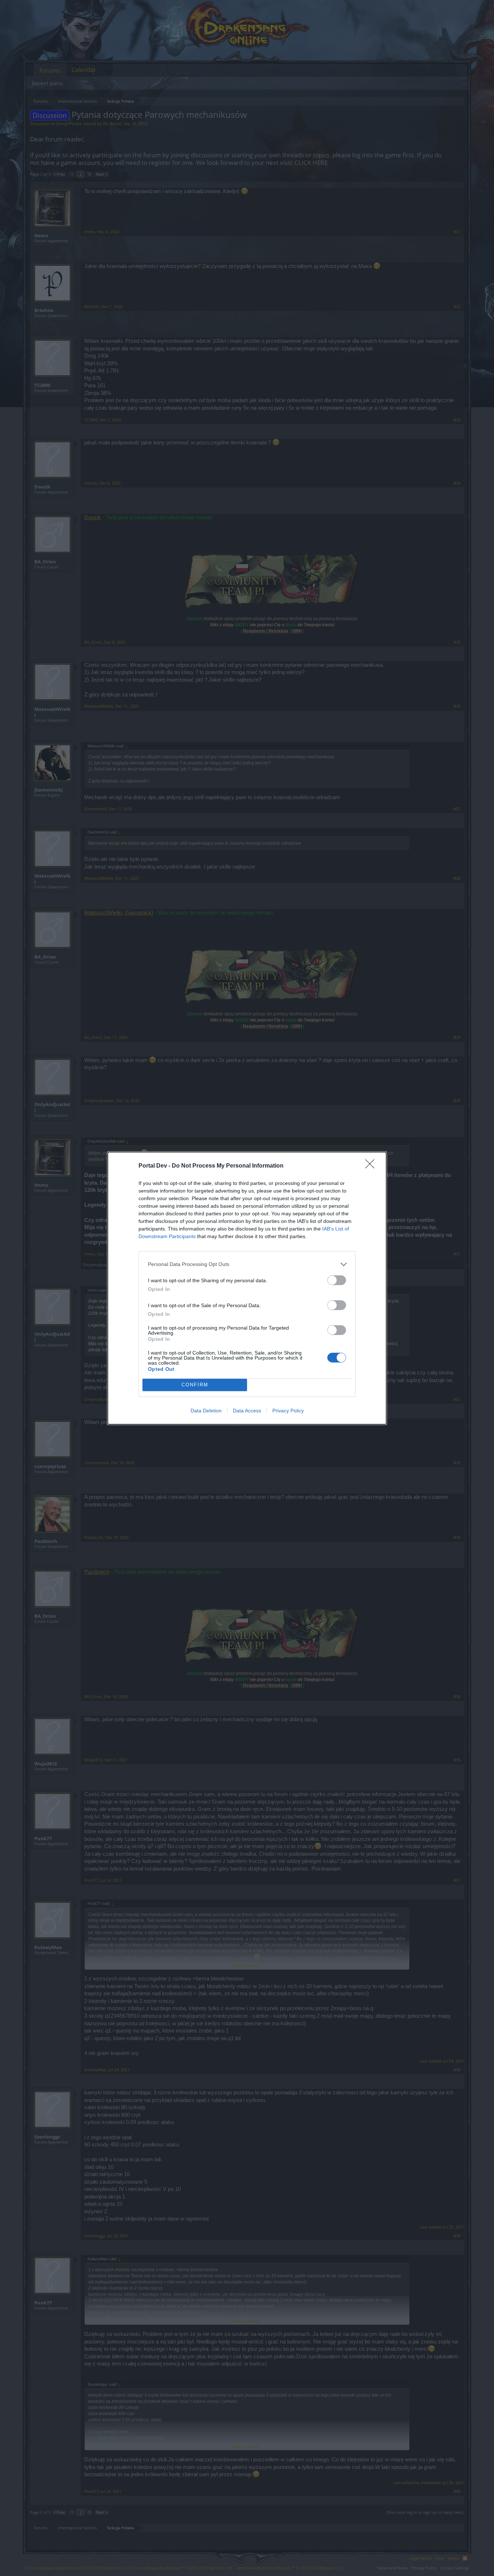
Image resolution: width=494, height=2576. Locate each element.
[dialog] (247, 1288)
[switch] (337, 1280)
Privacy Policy (288, 1411)
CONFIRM (195, 1385)
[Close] (372, 1166)
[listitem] (247, 1264)
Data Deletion (206, 1411)
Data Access (247, 1411)
